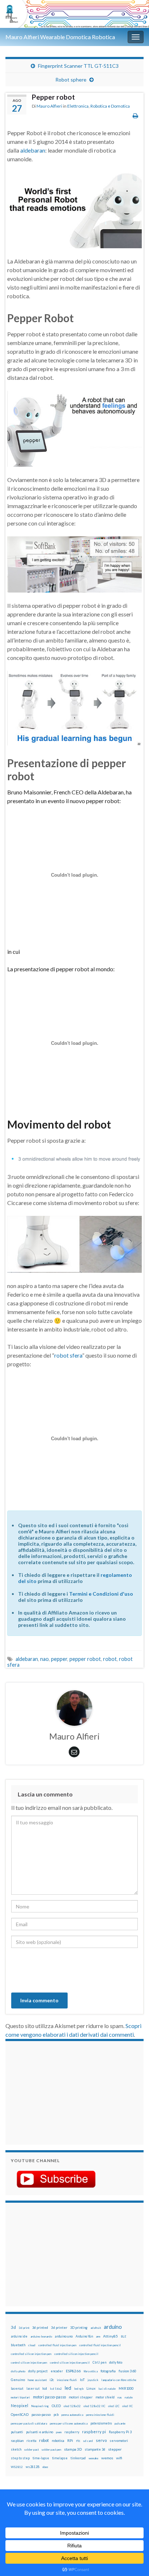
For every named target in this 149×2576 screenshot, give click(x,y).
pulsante (120, 2423)
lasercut (17, 2388)
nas (120, 2397)
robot (110, 1659)
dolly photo (18, 2371)
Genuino (18, 2380)
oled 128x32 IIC (94, 2406)
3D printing (79, 2328)
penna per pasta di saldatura (29, 2423)
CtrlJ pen (99, 2363)
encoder (57, 2371)
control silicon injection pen (29, 2363)
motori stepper (81, 2397)
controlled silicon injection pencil (76, 2354)
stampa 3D (73, 2449)
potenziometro (101, 2423)
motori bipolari (20, 2397)
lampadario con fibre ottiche (119, 2380)
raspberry (72, 2432)
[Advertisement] (56, 2092)
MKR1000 (126, 2388)
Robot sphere (71, 80)
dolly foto (116, 2362)
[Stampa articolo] (135, 115)
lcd (45, 2388)
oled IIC (127, 2406)
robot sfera (68, 1355)
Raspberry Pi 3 (120, 2432)
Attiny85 (110, 2336)
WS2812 (17, 2467)
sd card (88, 2441)
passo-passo (41, 2414)
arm (98, 2336)
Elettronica (78, 106)
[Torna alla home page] (74, 14)
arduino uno (64, 2336)
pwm (59, 2432)
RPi (70, 2440)
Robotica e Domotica (110, 106)
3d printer (59, 2328)
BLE (124, 2336)
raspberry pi (94, 2432)
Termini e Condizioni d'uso (101, 1594)
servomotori (119, 2441)
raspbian (17, 2441)
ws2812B (33, 2467)
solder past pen (51, 2450)
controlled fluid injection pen (57, 2345)
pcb (56, 2415)
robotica (58, 2441)
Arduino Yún (84, 2336)
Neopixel (20, 2405)
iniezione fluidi (67, 2380)
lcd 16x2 (56, 2389)
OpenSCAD (20, 2414)
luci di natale (107, 2389)
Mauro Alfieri (49, 106)
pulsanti (17, 2432)
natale (129, 2397)
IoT (82, 2380)
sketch (16, 2449)
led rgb (79, 2389)
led (68, 2388)
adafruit (96, 2328)
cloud (32, 2345)
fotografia (108, 2371)
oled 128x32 (72, 2406)
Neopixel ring (40, 2406)
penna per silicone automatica (69, 2423)
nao (44, 1659)
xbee (45, 2467)
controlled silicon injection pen (31, 2354)
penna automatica (72, 2415)
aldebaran (33, 150)
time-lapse (41, 2458)
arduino (113, 2327)
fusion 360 (127, 2371)
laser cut (33, 2388)
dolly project (38, 2371)
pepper (59, 1659)
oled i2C (114, 2406)
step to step (20, 2458)
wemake (93, 2458)
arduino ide (19, 2336)
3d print (24, 2328)
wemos (107, 2458)
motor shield (105, 2397)
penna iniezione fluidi (100, 2415)
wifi (119, 2458)
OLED (56, 2406)
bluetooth (18, 2345)
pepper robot (85, 1659)
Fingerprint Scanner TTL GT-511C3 (78, 66)
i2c (52, 2380)
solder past (31, 2450)
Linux (91, 2388)
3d (13, 2327)
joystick (93, 2380)
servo (101, 2440)
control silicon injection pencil (70, 2363)
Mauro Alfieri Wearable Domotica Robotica (60, 37)
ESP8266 (73, 2371)
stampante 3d (95, 2449)
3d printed (40, 2328)
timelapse (60, 2458)
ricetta (31, 2441)
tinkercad (78, 2458)
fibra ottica (91, 2371)
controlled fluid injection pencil (100, 2345)
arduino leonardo (41, 2336)
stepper (115, 2449)
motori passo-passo (49, 2397)
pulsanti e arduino (40, 2432)
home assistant (37, 2380)
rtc (78, 2441)
